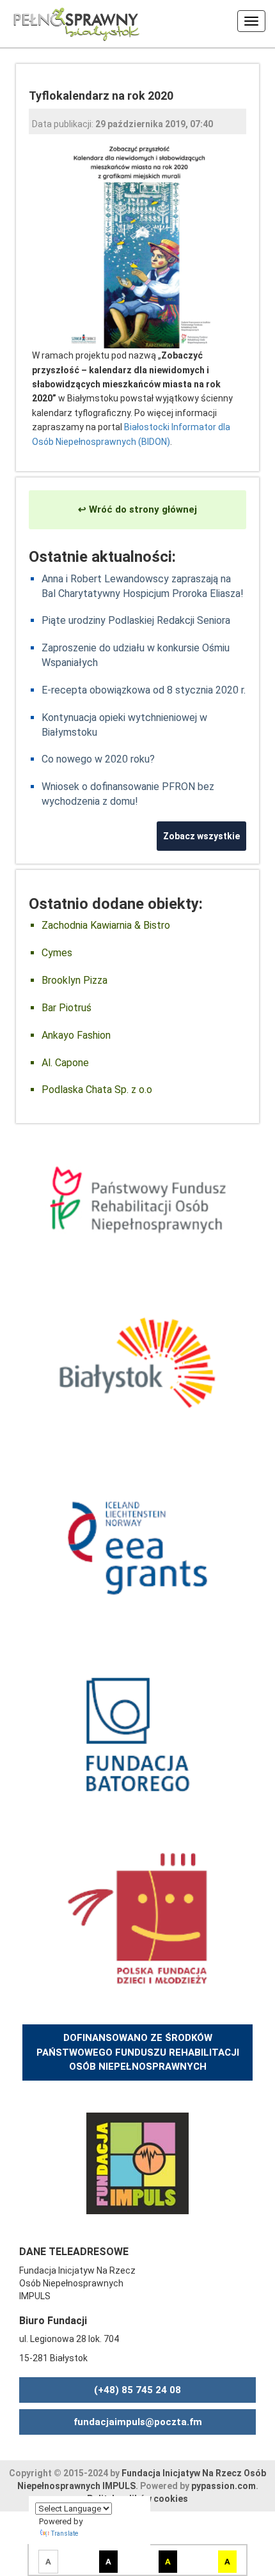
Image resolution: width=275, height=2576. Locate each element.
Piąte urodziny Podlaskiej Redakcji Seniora (136, 620)
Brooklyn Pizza (75, 980)
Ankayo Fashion (76, 1035)
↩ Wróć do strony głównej (137, 509)
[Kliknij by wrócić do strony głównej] (70, 22)
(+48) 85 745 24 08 (137, 2390)
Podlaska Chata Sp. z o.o (97, 1090)
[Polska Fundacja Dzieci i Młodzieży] (137, 1918)
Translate (65, 2533)
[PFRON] (137, 1199)
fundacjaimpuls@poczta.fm (138, 2422)
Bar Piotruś (67, 1008)
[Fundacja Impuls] (137, 2162)
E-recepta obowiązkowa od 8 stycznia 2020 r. (144, 690)
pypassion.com (224, 2486)
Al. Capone (65, 1063)
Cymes (57, 953)
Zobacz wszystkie (201, 836)
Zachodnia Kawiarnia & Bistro (106, 925)
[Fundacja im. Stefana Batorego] (137, 1733)
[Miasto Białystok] (137, 1362)
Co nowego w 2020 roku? (98, 759)
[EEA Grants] (137, 1548)
